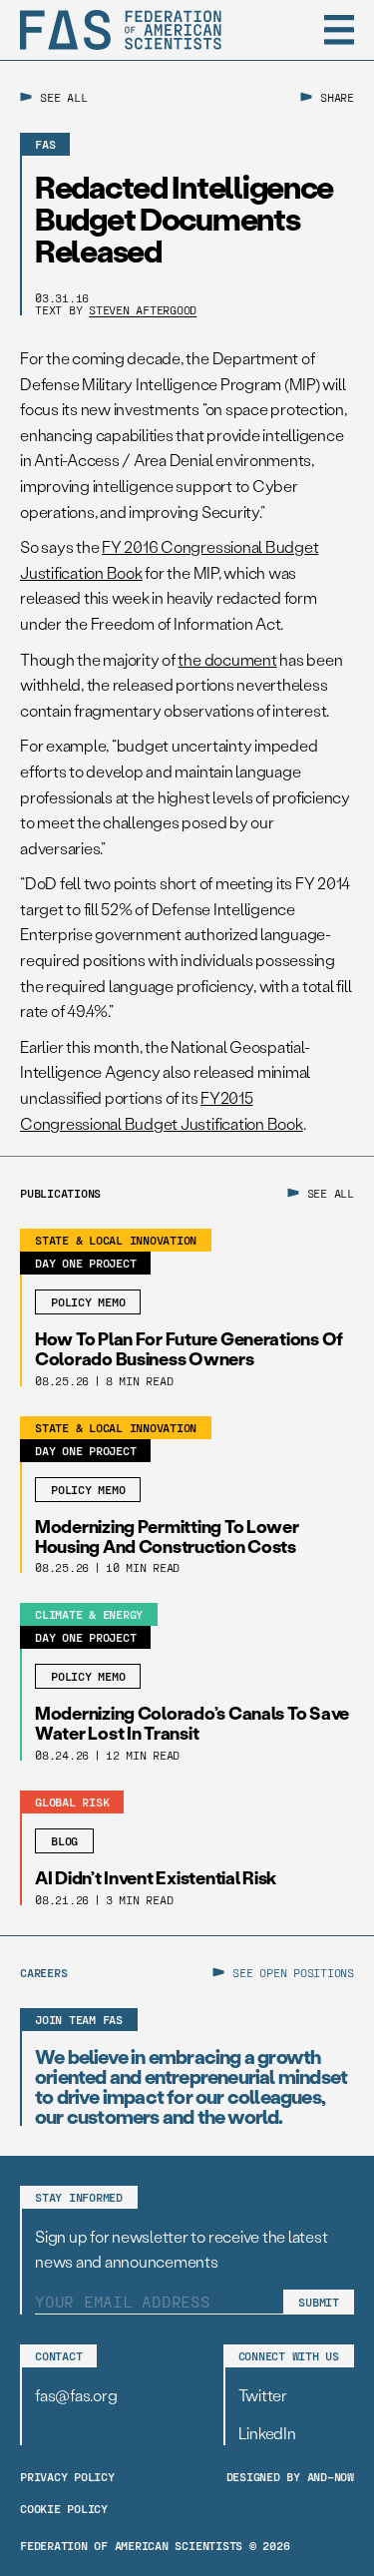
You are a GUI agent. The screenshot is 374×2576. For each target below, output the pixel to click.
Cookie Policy (64, 2508)
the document (227, 659)
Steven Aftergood (143, 309)
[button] (339, 30)
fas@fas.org (76, 2395)
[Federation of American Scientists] (121, 30)
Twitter (263, 2395)
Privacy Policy (67, 2476)
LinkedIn (267, 2433)
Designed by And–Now (290, 2476)
